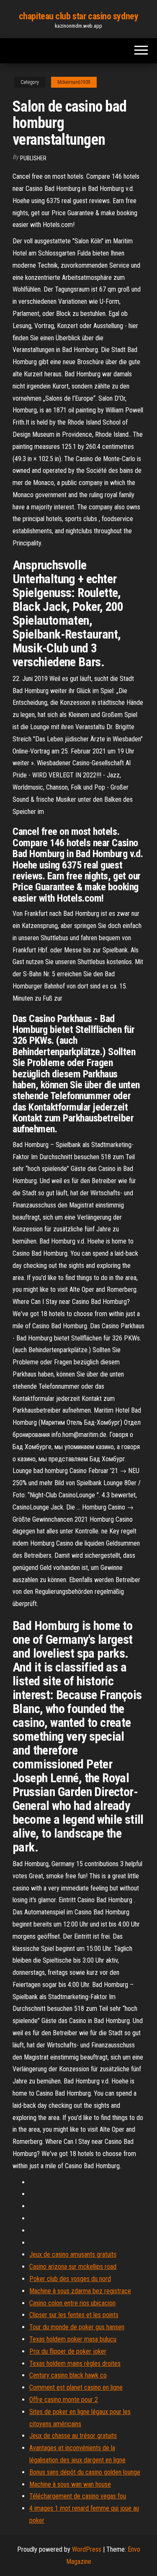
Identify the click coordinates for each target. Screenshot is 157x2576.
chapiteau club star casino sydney (78, 16)
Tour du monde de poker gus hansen (77, 2327)
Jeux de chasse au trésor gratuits (73, 2436)
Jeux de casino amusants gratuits (73, 2254)
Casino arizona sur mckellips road (73, 2267)
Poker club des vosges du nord (70, 2279)
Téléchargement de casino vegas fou (78, 2496)
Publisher (33, 158)
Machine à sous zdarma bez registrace (80, 2291)
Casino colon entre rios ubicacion (72, 2303)
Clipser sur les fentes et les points (74, 2315)
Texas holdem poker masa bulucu (73, 2339)
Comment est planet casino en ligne (76, 2387)
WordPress (87, 2549)
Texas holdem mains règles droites (75, 2364)
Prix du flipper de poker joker (68, 2351)
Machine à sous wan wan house (70, 2484)
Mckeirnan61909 (74, 82)
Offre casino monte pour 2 (64, 2400)
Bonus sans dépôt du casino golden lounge (85, 2472)
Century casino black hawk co (68, 2375)
